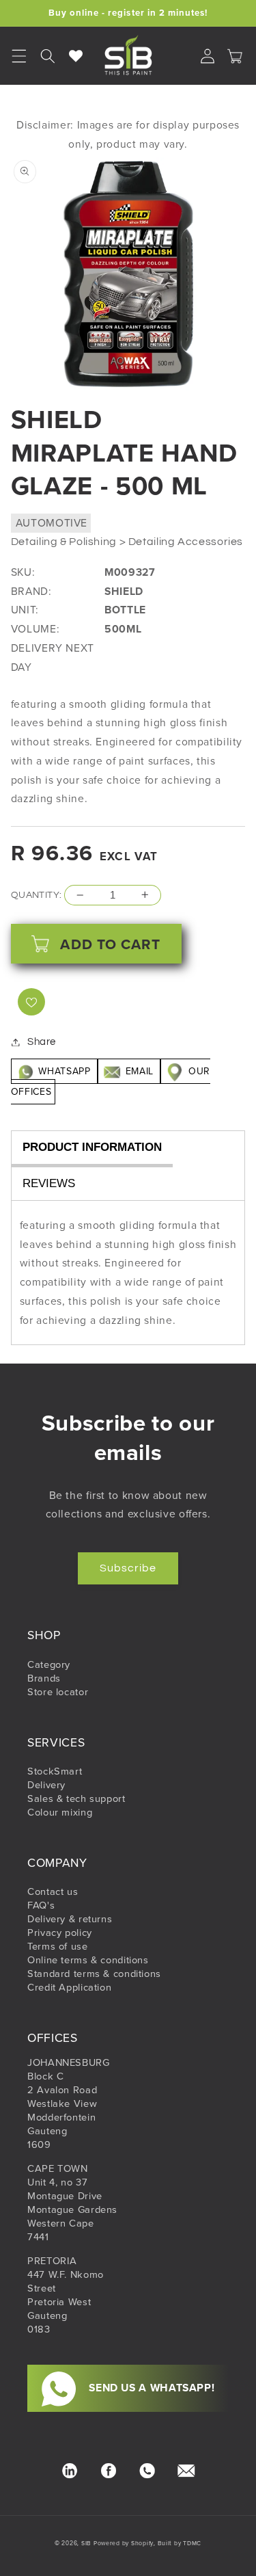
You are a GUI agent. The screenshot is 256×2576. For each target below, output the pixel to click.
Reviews (49, 1183)
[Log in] (208, 56)
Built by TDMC (180, 2543)
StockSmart (55, 1771)
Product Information (92, 1147)
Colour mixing (60, 1812)
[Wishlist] (76, 56)
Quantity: (37, 895)
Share (42, 1042)
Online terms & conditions (88, 1960)
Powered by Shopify (124, 2543)
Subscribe (128, 1568)
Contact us (53, 1891)
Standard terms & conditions (94, 1974)
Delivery (46, 1785)
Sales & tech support (76, 1798)
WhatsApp (65, 1071)
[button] (48, 56)
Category (49, 1664)
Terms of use (58, 1946)
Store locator (58, 1692)
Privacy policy (60, 1933)
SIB (86, 2543)
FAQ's (41, 1905)
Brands (44, 1678)
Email (139, 1071)
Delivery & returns (70, 1919)
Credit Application (69, 1987)
